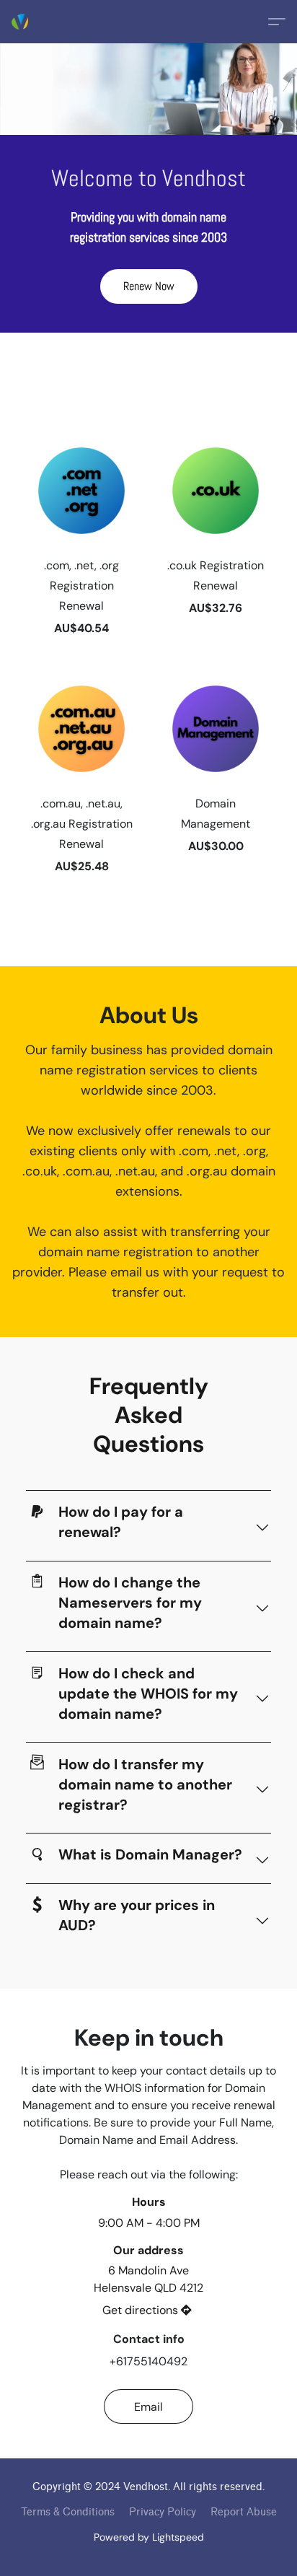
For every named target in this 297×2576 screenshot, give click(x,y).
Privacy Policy (163, 2512)
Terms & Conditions (68, 2512)
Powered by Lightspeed (149, 2537)
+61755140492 (148, 2361)
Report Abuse (244, 2512)
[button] (20, 22)
